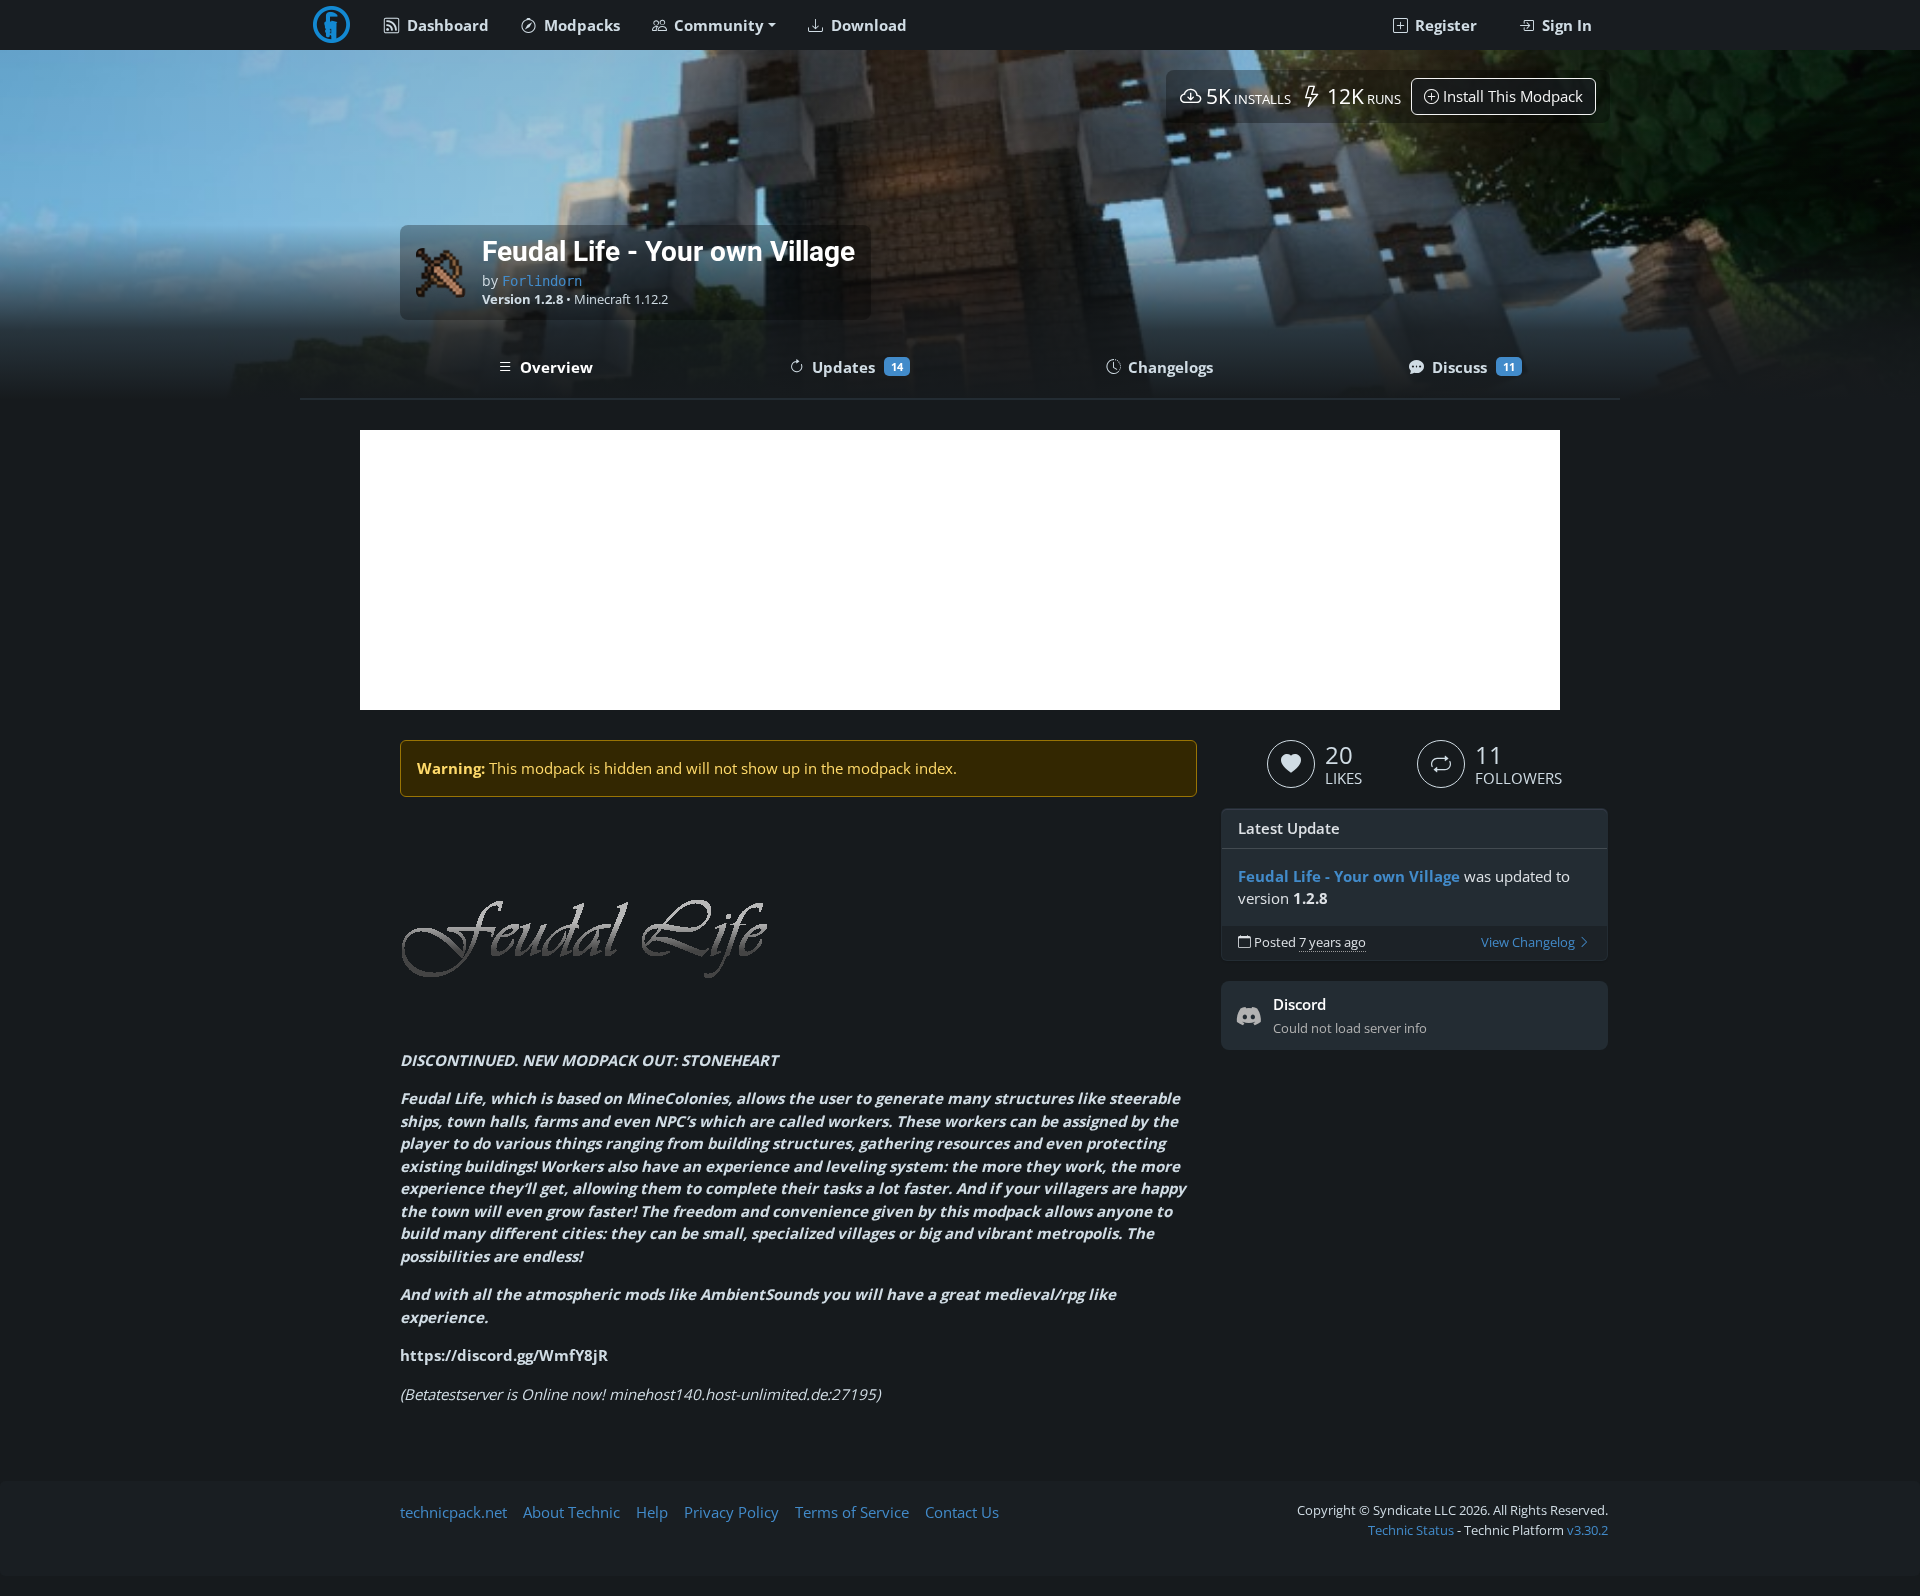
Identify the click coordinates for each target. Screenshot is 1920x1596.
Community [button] (717, 25)
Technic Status (1411, 1530)
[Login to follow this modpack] (1441, 764)
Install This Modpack (1511, 96)
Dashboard (446, 25)
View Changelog (1529, 942)
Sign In (1565, 25)
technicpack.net (453, 1512)
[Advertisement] (960, 570)
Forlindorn (542, 281)
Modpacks (580, 25)
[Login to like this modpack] (1291, 764)
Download (867, 25)
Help (652, 1512)
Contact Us (962, 1512)
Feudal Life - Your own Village (1349, 876)
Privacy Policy (731, 1512)
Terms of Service (852, 1512)
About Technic (571, 1512)
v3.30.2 (1587, 1530)
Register (1444, 25)
